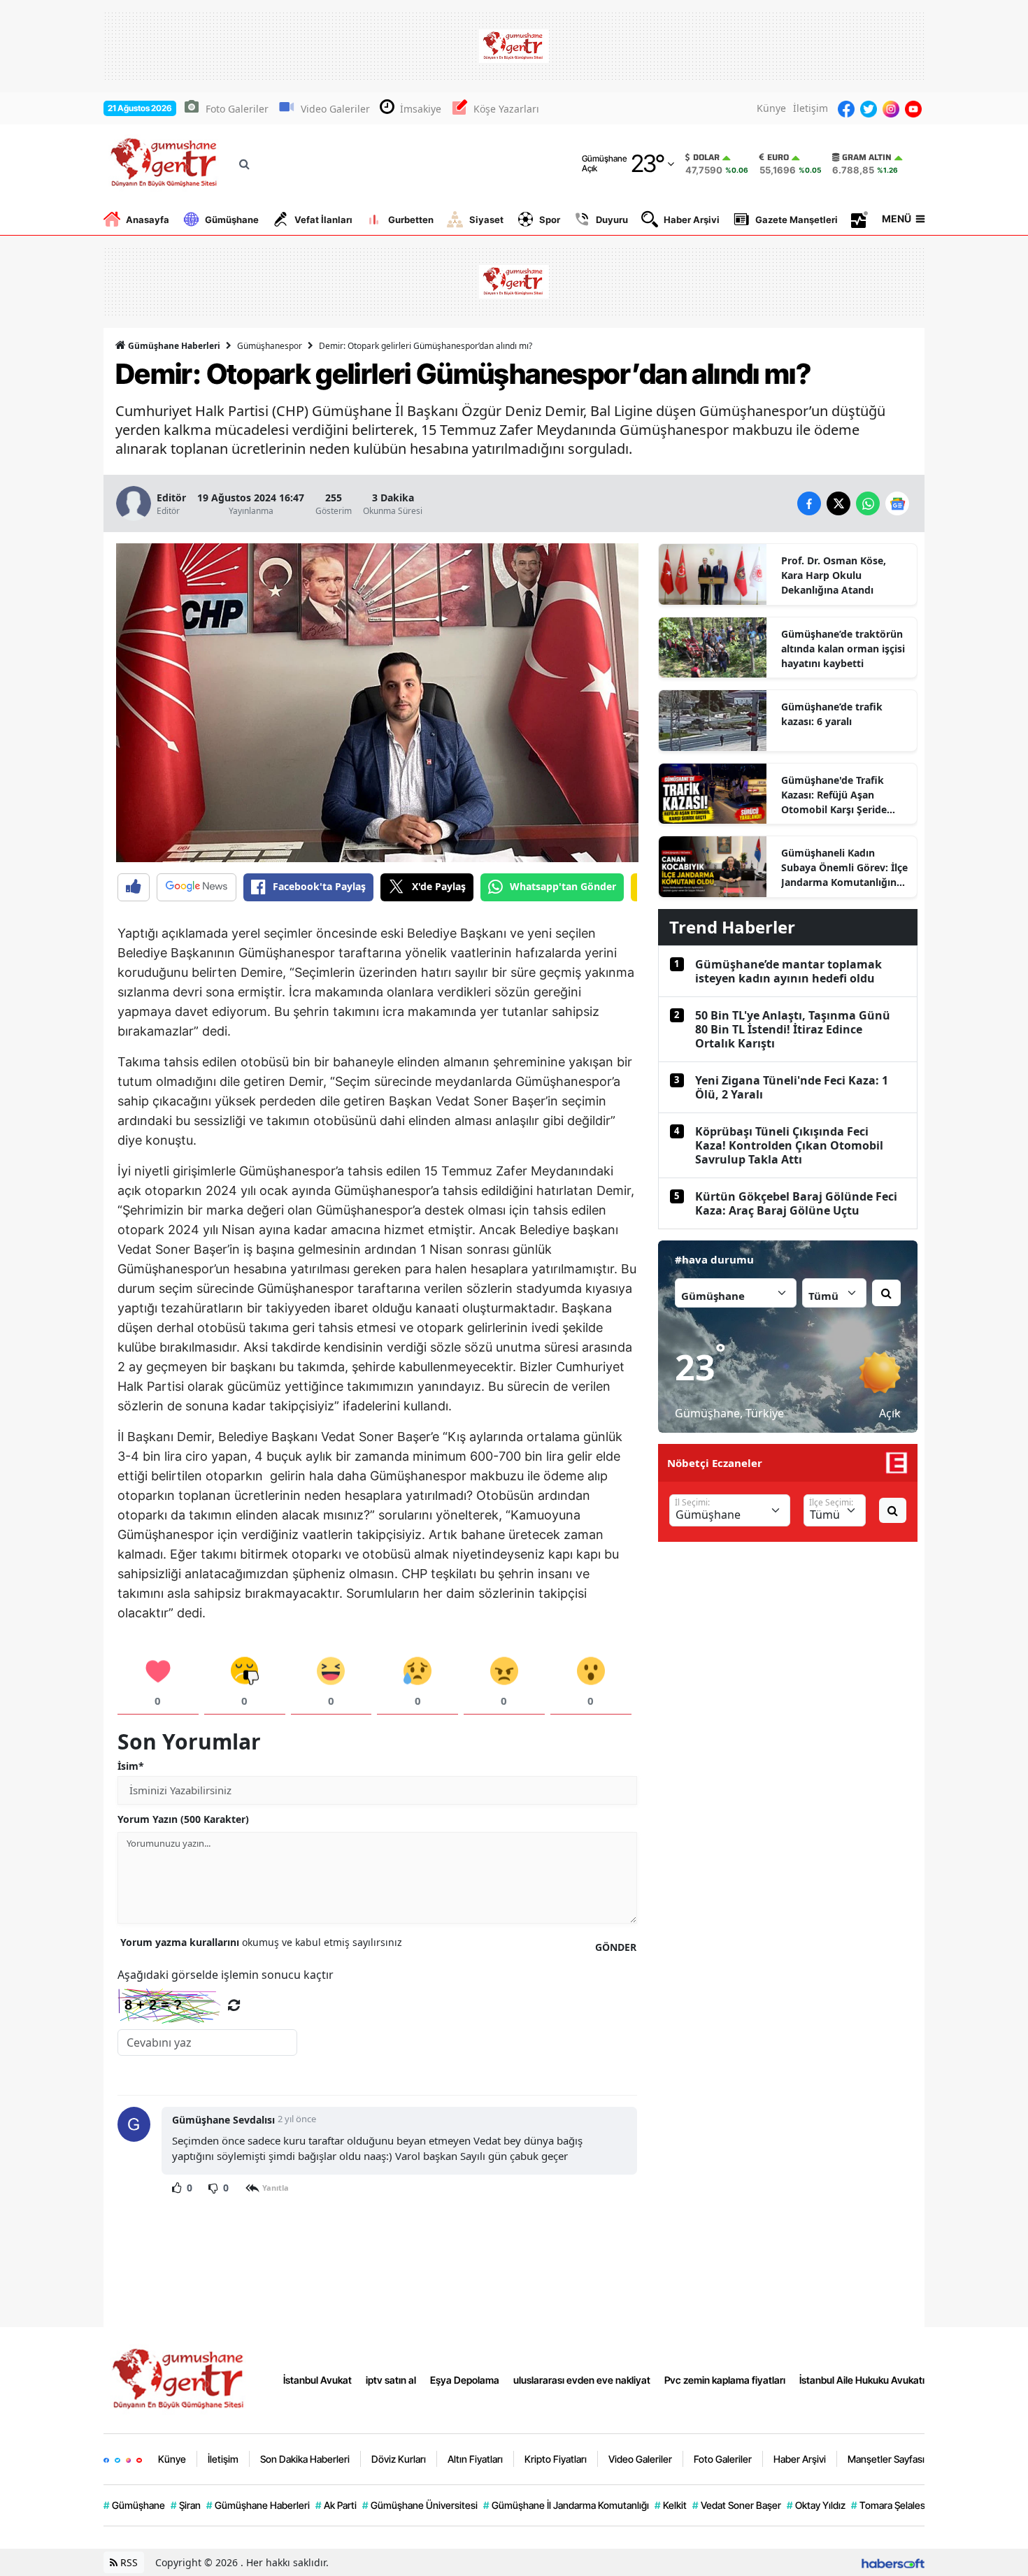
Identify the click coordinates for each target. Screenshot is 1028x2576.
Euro (778, 157)
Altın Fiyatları (475, 2459)
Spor (550, 220)
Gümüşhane (232, 220)
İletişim (811, 108)
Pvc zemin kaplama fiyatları (725, 2380)
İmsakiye (421, 109)
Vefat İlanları (323, 220)
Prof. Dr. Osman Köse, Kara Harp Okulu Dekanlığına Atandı (834, 575)
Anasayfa (148, 220)
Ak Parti (336, 2505)
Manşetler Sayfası (886, 2459)
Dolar (706, 157)
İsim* (131, 1766)
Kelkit (671, 2505)
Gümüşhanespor (270, 346)
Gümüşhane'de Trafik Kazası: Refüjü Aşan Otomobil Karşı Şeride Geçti (834, 795)
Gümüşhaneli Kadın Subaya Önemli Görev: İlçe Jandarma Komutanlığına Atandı (844, 868)
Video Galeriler (335, 109)
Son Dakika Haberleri (305, 2459)
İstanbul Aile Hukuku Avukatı (862, 2380)
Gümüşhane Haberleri (173, 346)
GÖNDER (616, 1947)
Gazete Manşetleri (797, 220)
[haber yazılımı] (893, 2562)
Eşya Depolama (465, 2380)
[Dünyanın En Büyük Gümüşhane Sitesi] (180, 2379)
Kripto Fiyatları (556, 2459)
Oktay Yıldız (816, 2505)
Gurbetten (411, 220)
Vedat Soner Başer (737, 2505)
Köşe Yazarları (506, 109)
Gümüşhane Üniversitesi (420, 2505)
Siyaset (486, 220)
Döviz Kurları (399, 2459)
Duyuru (612, 220)
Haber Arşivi (692, 220)
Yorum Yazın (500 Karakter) (183, 1819)
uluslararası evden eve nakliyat (582, 2380)
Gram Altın (867, 157)
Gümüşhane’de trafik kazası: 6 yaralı (832, 714)
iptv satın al (391, 2380)
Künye (771, 108)
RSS (128, 2562)
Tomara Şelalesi (889, 2505)
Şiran (186, 2505)
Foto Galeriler (237, 109)
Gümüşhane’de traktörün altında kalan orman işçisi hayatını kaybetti (843, 649)
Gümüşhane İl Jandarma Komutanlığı (566, 2505)
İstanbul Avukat (317, 2380)
